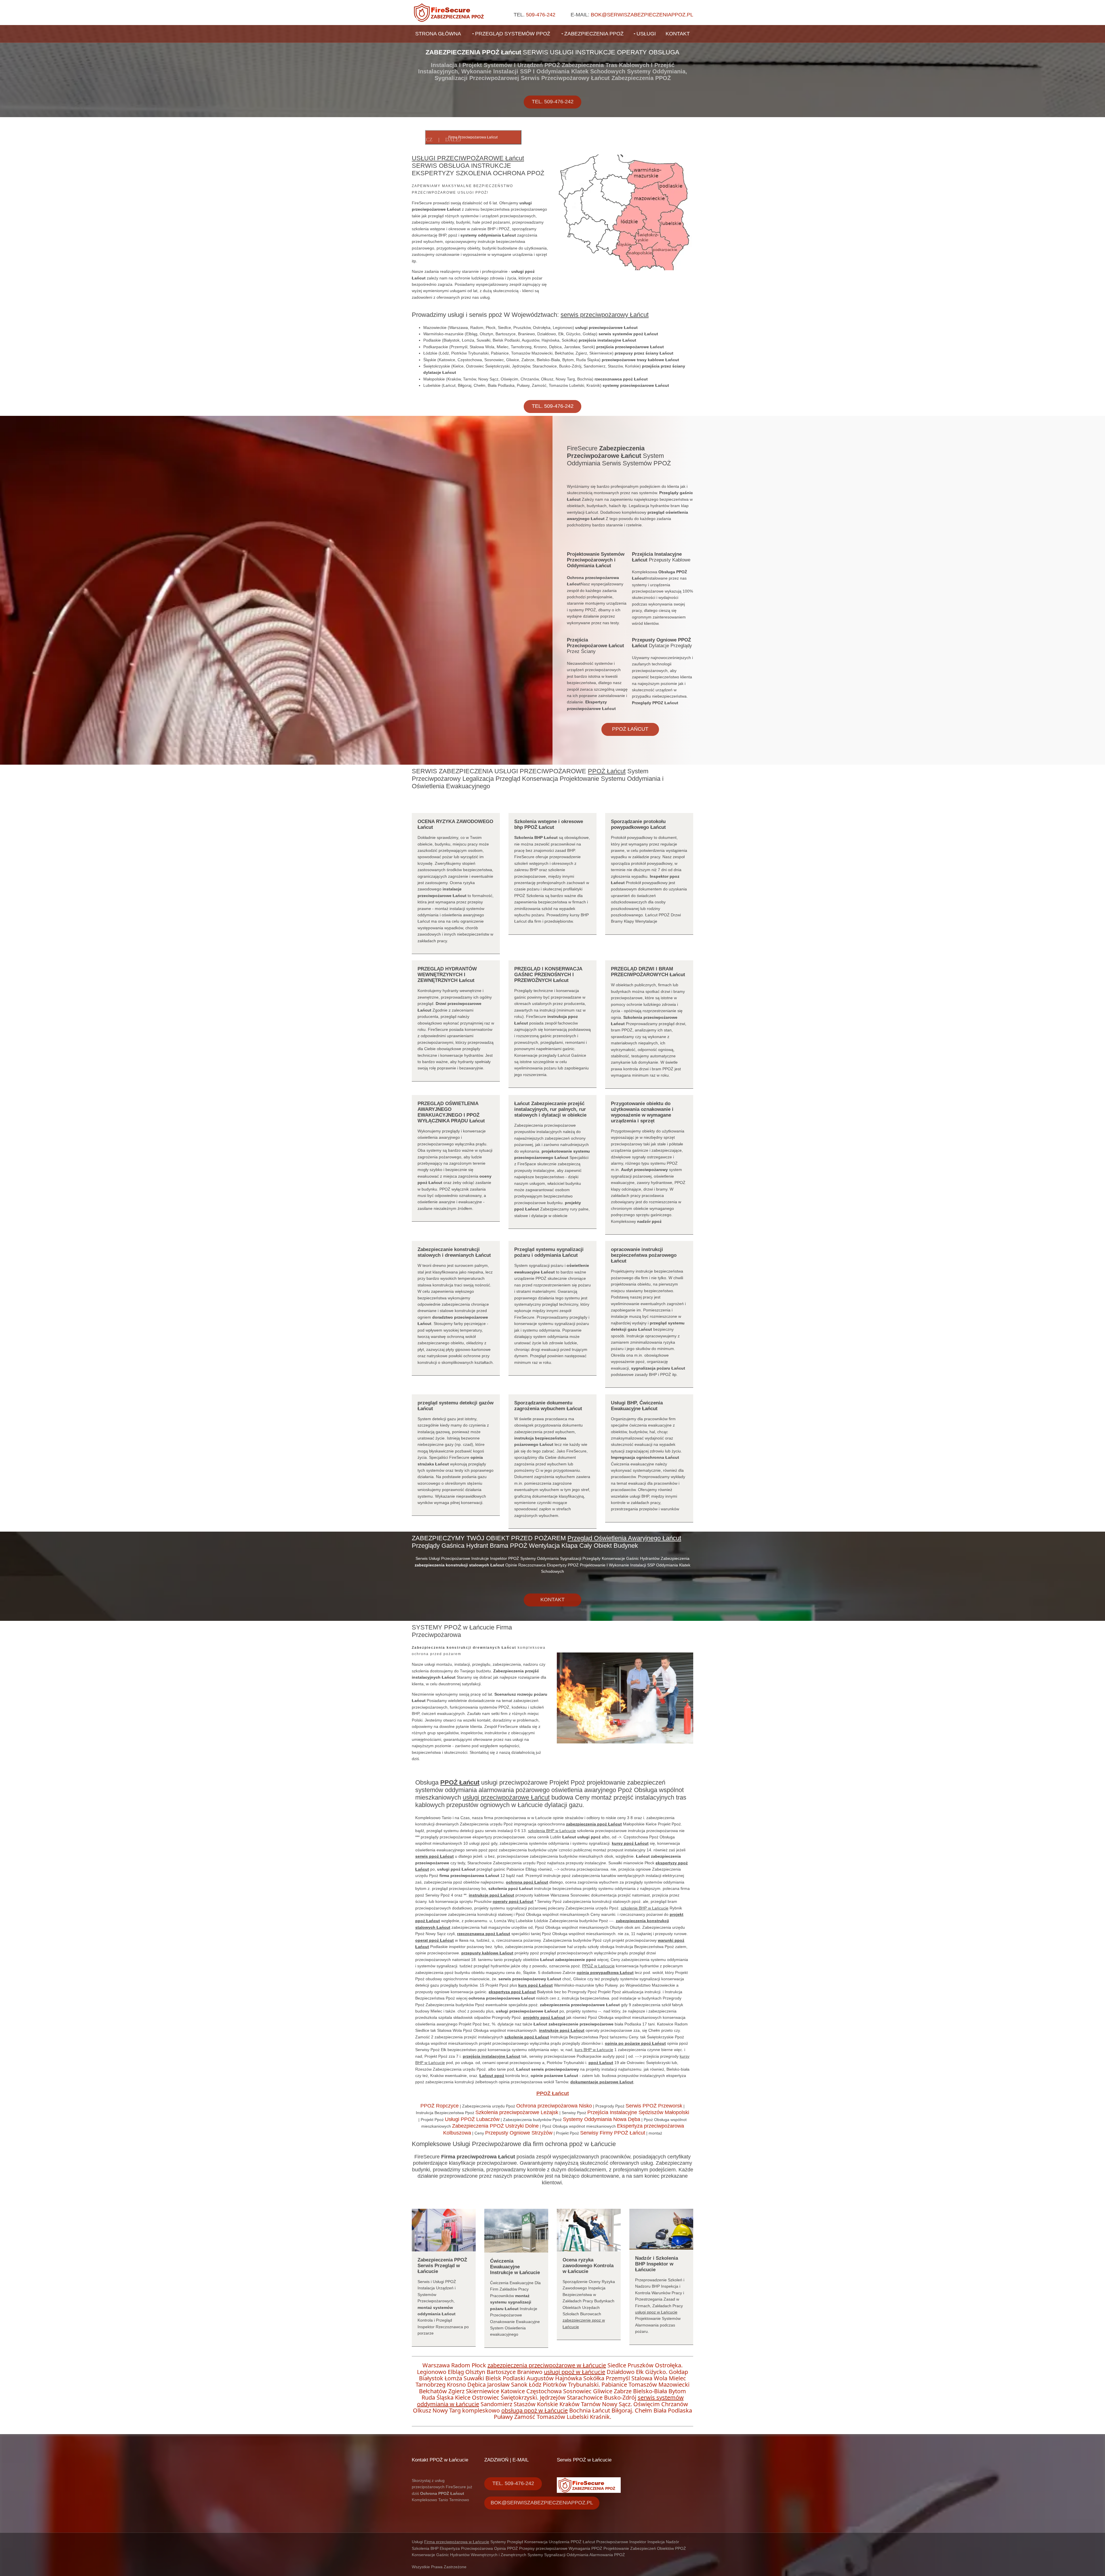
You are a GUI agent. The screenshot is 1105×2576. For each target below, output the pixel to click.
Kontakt (552, 1600)
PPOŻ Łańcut (630, 729)
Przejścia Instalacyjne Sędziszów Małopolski (638, 2112)
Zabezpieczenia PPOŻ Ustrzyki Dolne (495, 2126)
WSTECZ (422, 140)
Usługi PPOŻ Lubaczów (472, 2119)
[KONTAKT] (552, 1588)
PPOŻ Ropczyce (440, 2106)
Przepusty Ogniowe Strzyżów (519, 2133)
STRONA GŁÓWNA (438, 34)
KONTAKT (678, 34)
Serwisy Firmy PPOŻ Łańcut (613, 2133)
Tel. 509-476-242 (553, 102)
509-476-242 (541, 15)
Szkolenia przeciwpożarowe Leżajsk (517, 2112)
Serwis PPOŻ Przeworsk (654, 2106)
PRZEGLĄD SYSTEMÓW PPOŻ (513, 34)
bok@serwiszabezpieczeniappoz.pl (642, 15)
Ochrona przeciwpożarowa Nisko (554, 2106)
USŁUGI (646, 34)
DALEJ (453, 140)
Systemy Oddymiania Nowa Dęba (602, 2119)
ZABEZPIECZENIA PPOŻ (594, 34)
